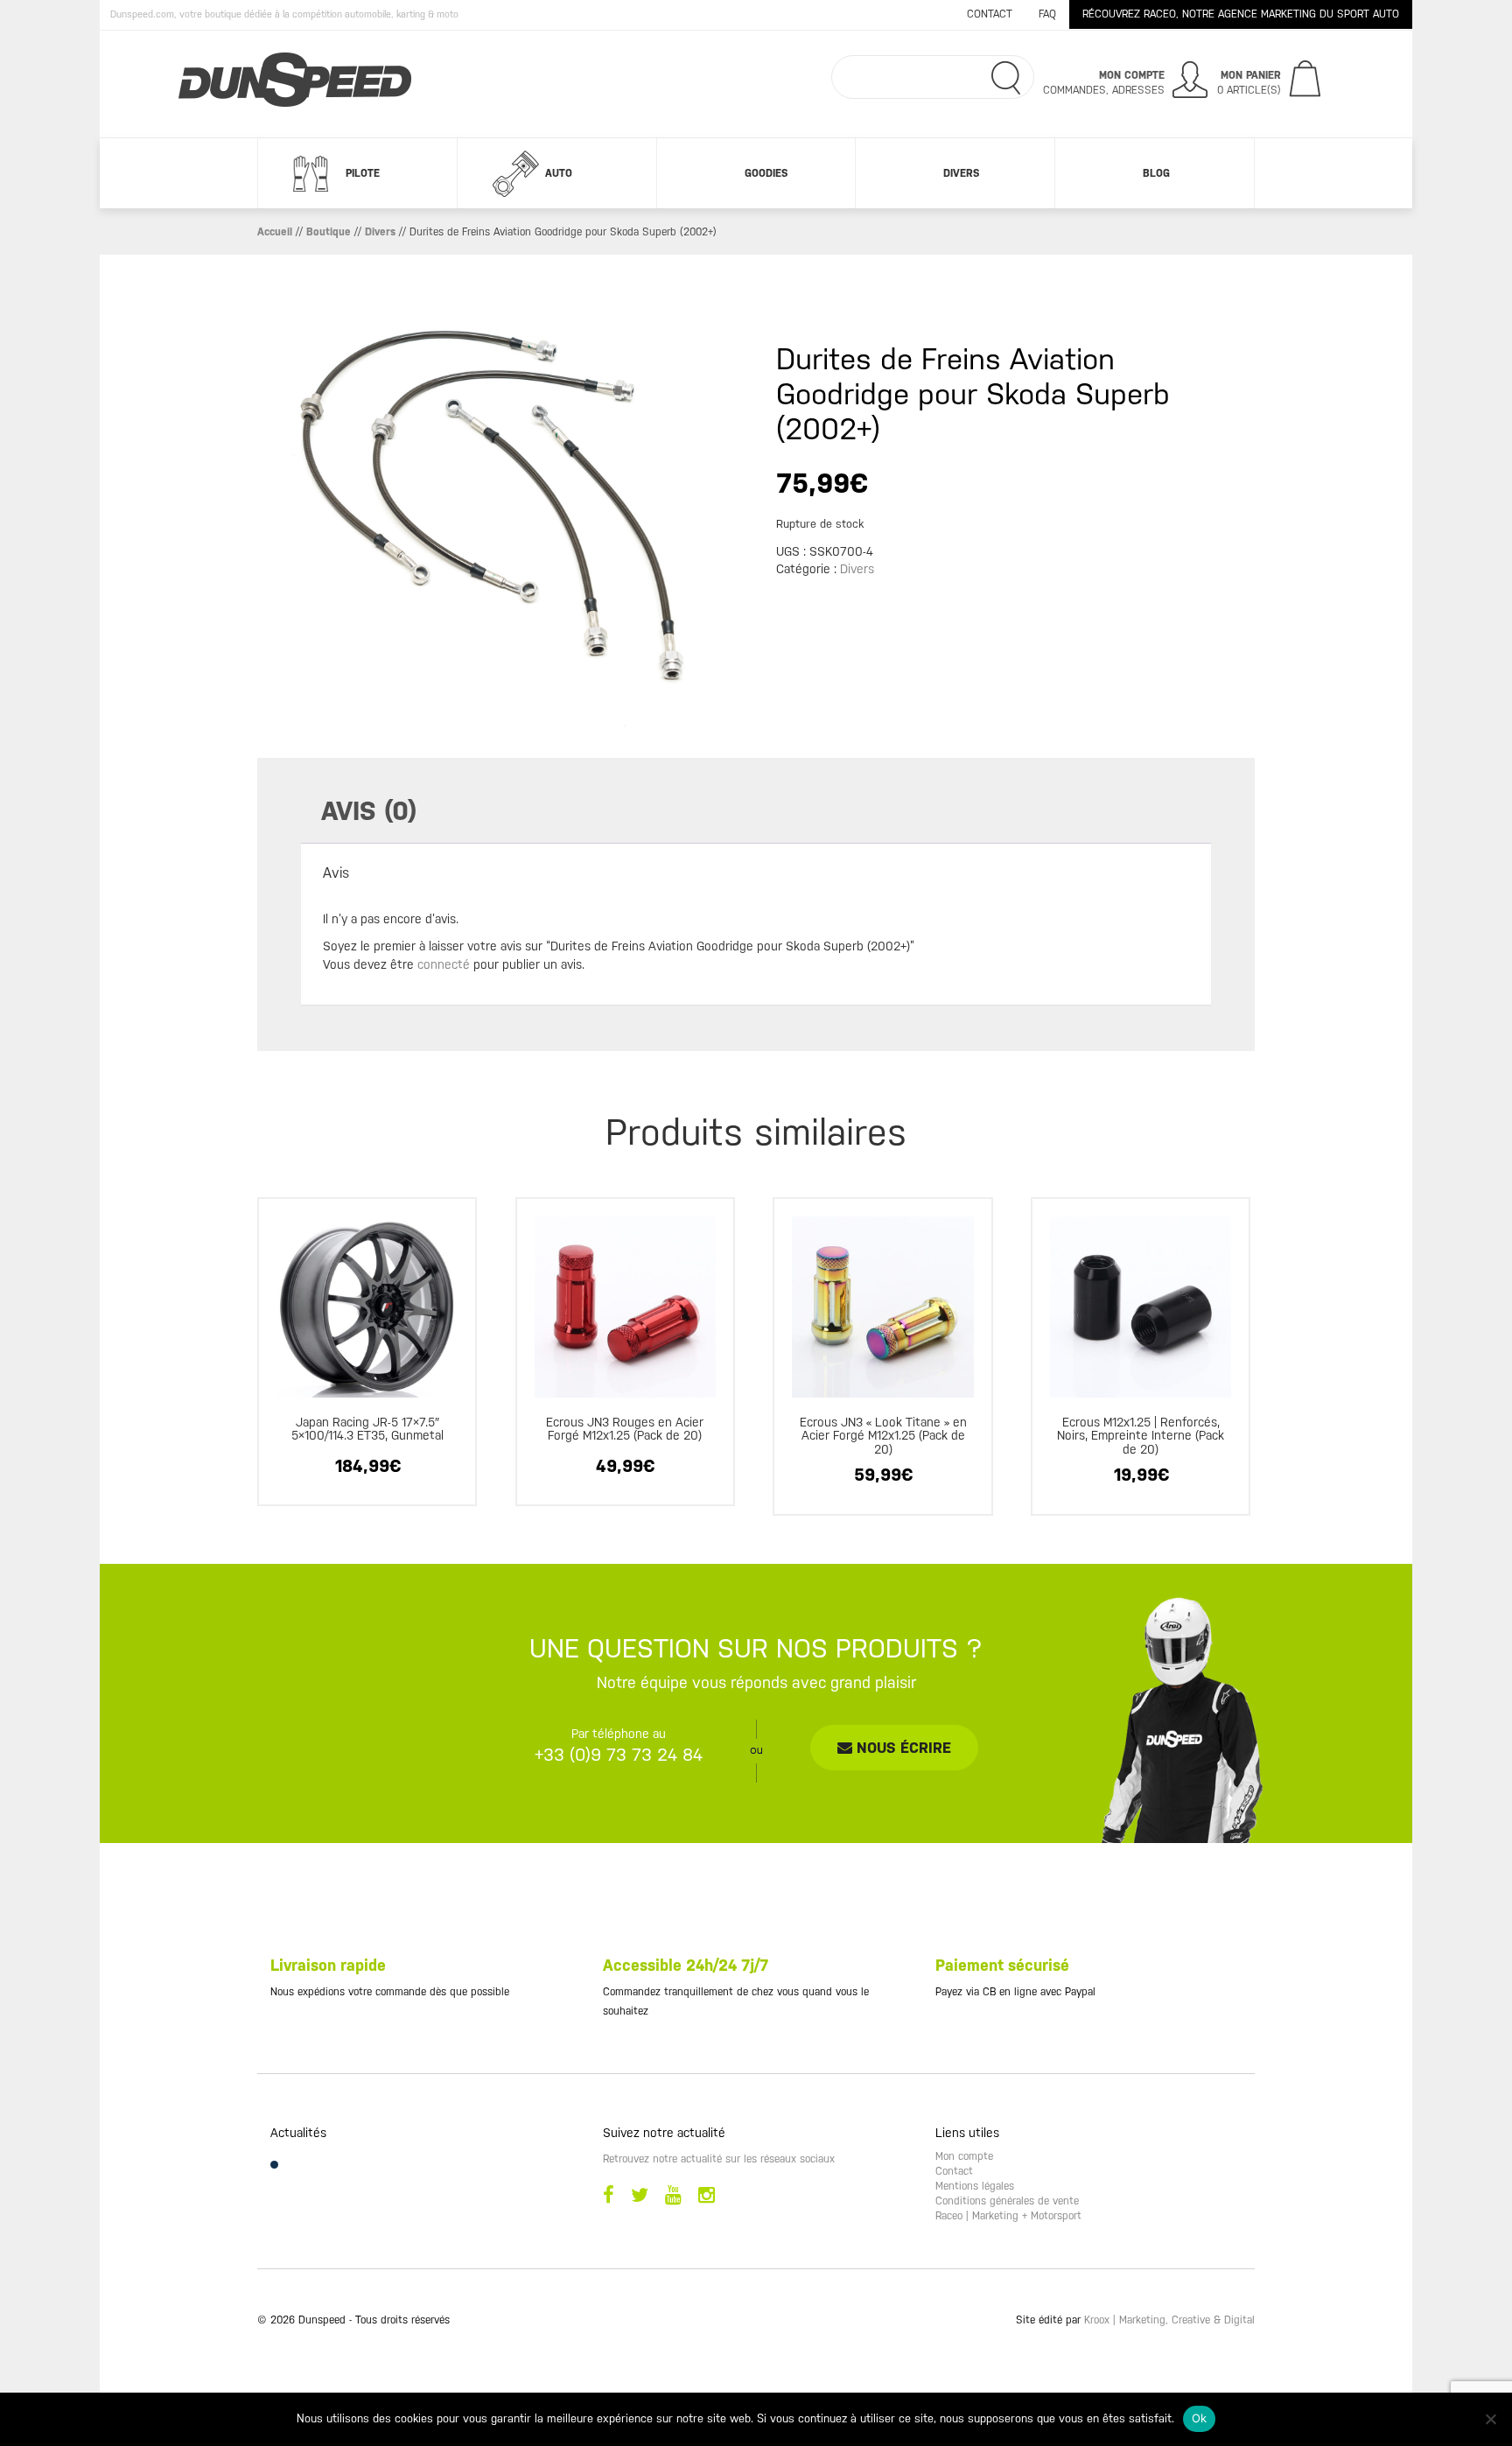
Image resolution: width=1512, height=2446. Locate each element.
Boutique (329, 232)
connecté (444, 964)
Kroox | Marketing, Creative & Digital (1169, 2320)
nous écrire (902, 1748)
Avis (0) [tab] (369, 811)
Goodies (766, 173)
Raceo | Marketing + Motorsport (1008, 2216)
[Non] (1490, 2419)
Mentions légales (975, 2186)
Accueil (275, 232)
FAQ (1047, 14)
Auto (559, 173)
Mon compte (964, 2156)
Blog (1156, 173)
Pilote (363, 173)
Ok (1200, 2418)
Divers (961, 173)
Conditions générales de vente (1007, 2201)
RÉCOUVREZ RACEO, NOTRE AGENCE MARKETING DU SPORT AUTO (1241, 14)
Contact (990, 14)
